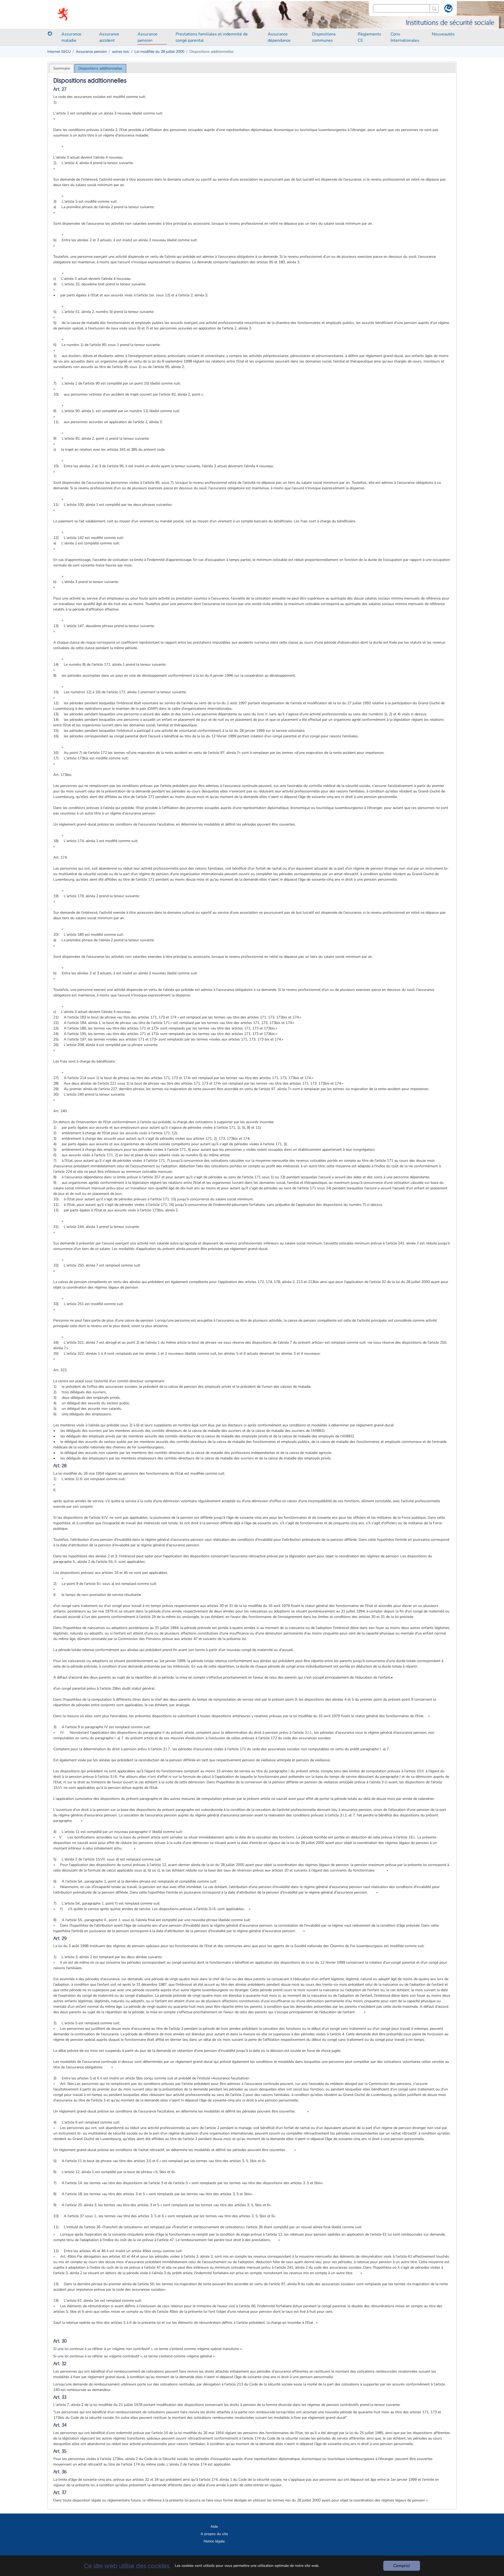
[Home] (50, 34)
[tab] (62, 68)
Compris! (402, 2566)
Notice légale (214, 2541)
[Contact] (448, 9)
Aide (214, 2527)
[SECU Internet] (63, 14)
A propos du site (214, 2534)
